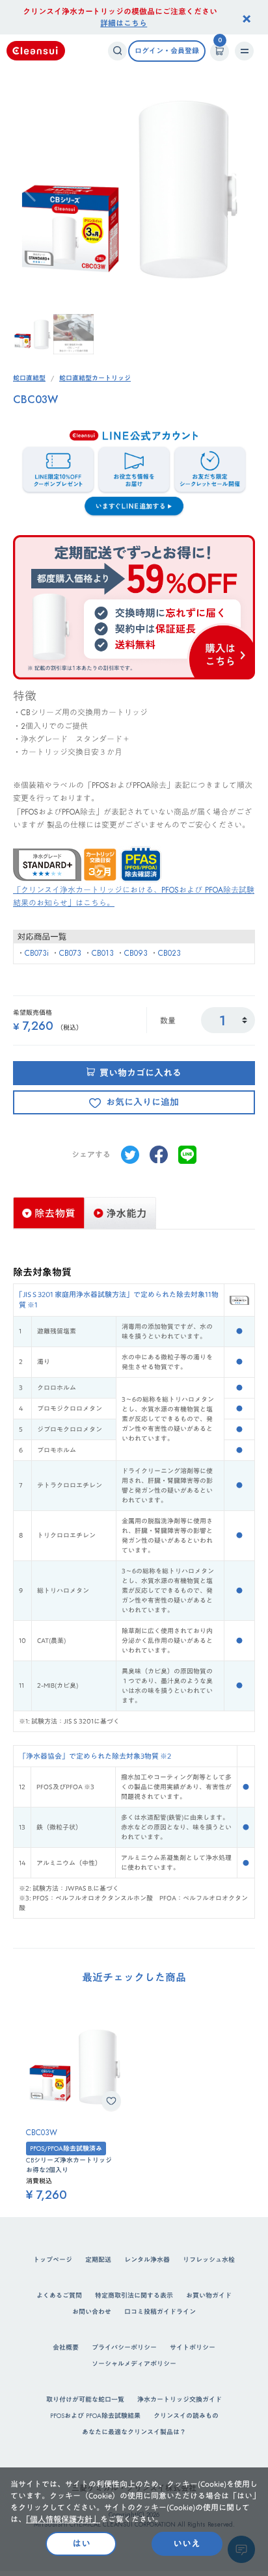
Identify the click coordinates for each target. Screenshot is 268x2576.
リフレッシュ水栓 (209, 2260)
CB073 (70, 953)
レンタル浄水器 (147, 2260)
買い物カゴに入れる (141, 1073)
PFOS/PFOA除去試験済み (66, 2149)
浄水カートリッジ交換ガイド (180, 2399)
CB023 (169, 953)
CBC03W (42, 2133)
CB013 (103, 953)
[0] (220, 51)
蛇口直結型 (29, 378)
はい (81, 2543)
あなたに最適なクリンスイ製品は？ (134, 2432)
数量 (168, 1020)
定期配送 (98, 2260)
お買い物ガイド (209, 2295)
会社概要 (66, 2347)
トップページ (53, 2260)
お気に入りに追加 (142, 1102)
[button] (240, 188)
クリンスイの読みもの (186, 2416)
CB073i (37, 953)
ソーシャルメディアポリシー (134, 2364)
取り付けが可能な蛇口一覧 (85, 2399)
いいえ (187, 2543)
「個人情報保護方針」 (63, 2519)
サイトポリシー (193, 2347)
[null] (130, 1153)
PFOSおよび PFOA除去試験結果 (95, 2416)
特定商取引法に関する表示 (134, 2295)
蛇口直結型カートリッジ (95, 378)
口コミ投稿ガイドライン (160, 2312)
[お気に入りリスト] (111, 2101)
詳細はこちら (124, 23)
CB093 (136, 953)
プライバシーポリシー (124, 2347)
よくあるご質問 (59, 2295)
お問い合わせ (92, 2312)
